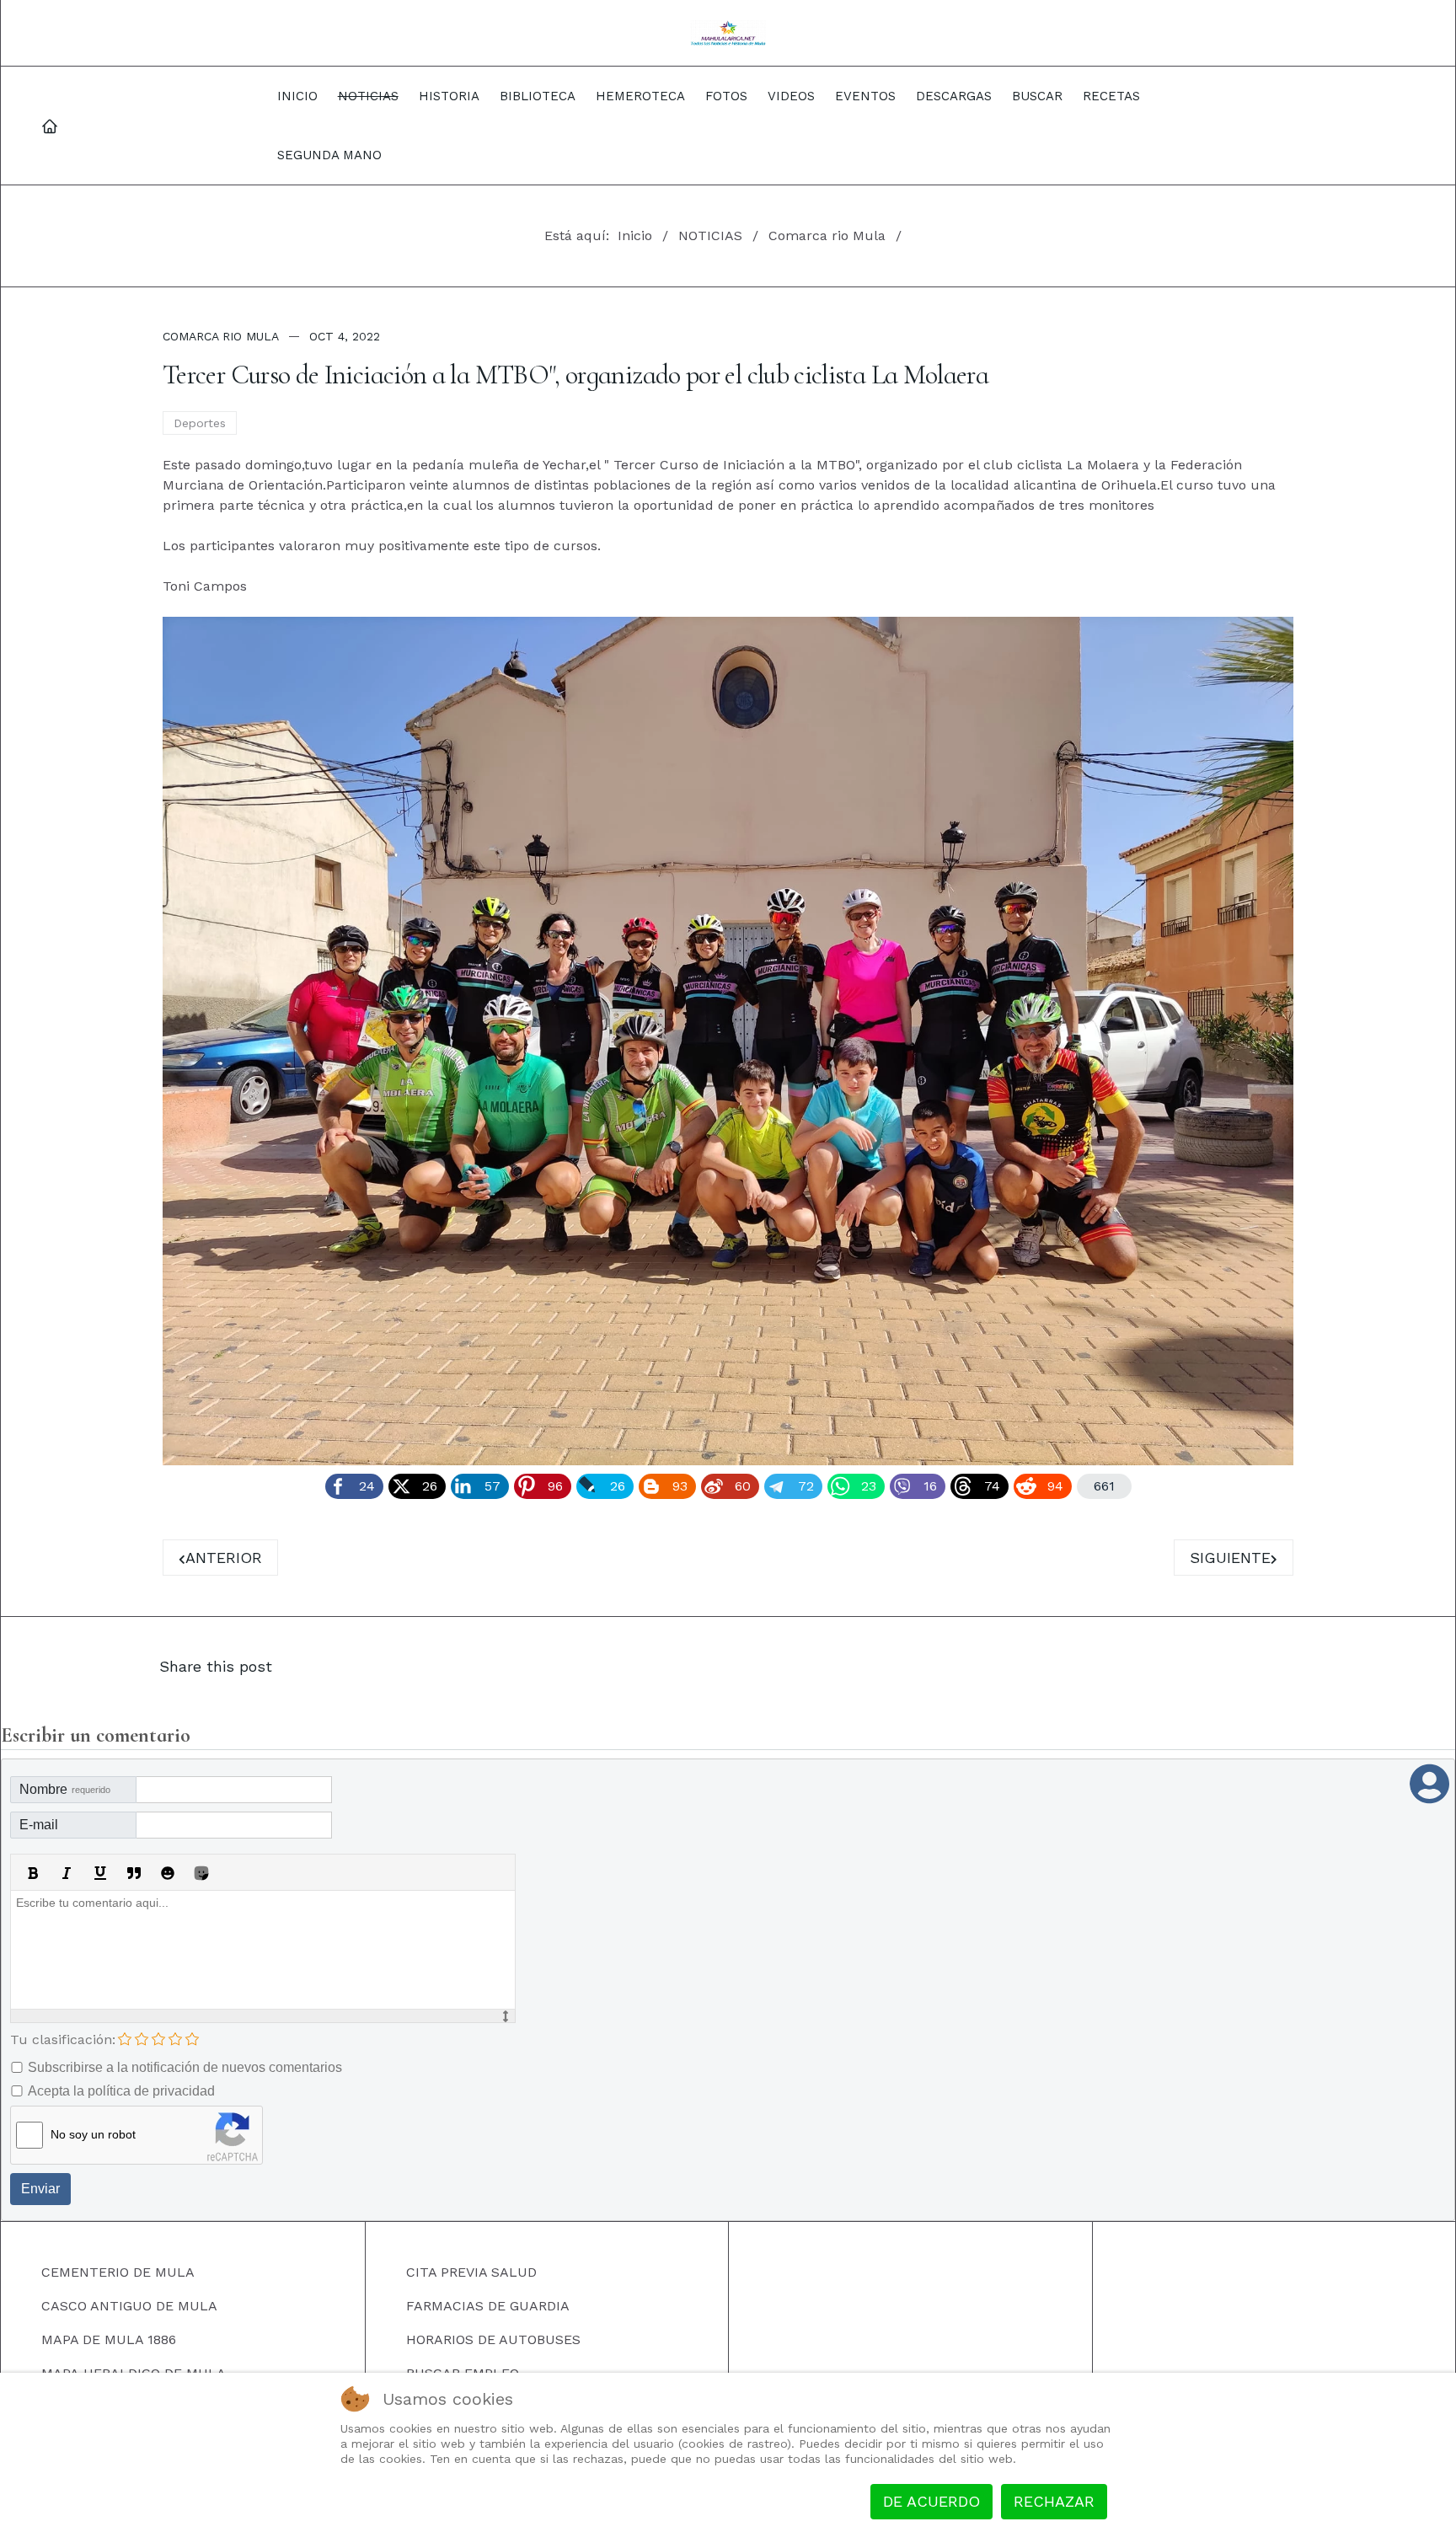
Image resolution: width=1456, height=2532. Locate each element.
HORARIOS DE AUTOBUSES (493, 2339)
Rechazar (1054, 2501)
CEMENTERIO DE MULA (118, 2272)
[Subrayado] (100, 1873)
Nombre (65, 1789)
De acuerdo (931, 2501)
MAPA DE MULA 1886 (109, 2339)
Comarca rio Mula (221, 336)
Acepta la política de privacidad (121, 2091)
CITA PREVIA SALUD (471, 2272)
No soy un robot (93, 2134)
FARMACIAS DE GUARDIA (488, 2306)
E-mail (39, 1825)
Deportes (200, 423)
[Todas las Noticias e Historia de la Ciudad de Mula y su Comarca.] (728, 33)
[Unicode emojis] (201, 1873)
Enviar (40, 2189)
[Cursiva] (67, 1873)
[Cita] (134, 1873)
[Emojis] (168, 1873)
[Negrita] (33, 1873)
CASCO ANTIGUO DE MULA (129, 2306)
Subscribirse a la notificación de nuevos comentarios (185, 2067)
